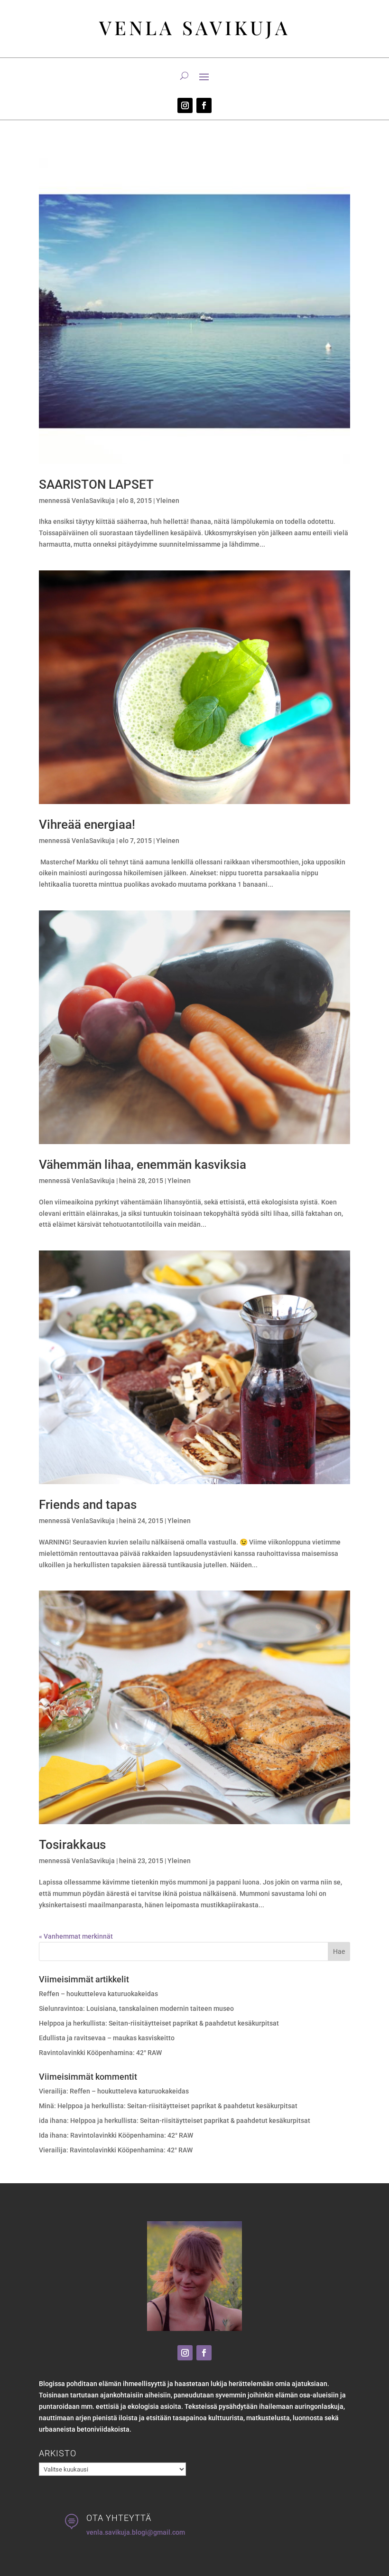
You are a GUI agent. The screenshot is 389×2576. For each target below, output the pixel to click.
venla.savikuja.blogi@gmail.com (136, 2532)
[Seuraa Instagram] (185, 105)
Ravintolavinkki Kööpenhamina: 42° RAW (100, 2053)
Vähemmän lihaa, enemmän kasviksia (143, 1165)
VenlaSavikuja (93, 501)
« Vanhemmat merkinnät (76, 1936)
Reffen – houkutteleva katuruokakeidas (98, 1994)
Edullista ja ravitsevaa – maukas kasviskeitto (107, 2038)
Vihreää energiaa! (87, 824)
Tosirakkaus (72, 1845)
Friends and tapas (88, 1505)
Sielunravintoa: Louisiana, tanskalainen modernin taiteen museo (136, 2008)
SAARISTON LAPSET (96, 484)
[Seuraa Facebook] (204, 105)
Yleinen (168, 501)
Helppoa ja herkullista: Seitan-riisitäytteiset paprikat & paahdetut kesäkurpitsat (159, 2023)
